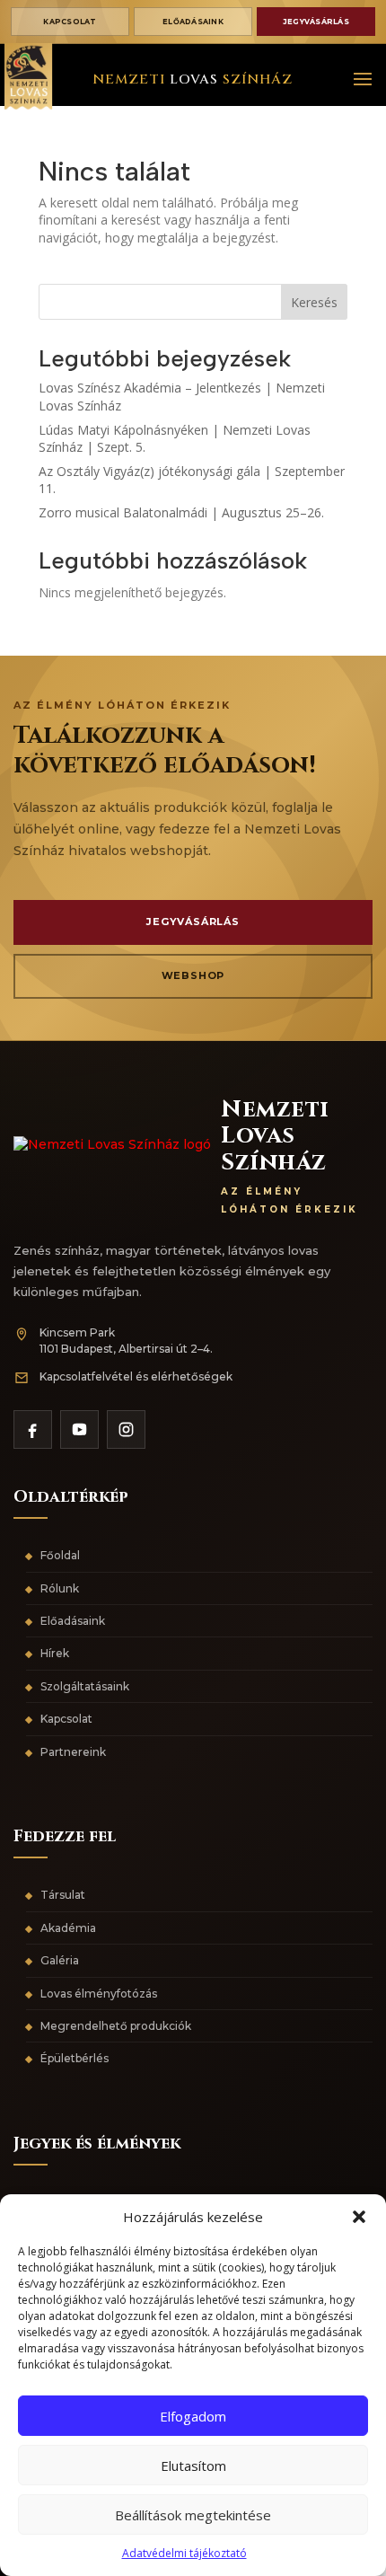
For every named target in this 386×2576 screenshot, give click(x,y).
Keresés (314, 302)
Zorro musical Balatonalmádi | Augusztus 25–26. (181, 512)
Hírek (55, 1653)
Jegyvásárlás (316, 22)
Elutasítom (193, 2466)
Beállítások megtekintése (193, 2515)
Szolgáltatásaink (85, 1686)
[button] (359, 2217)
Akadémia (68, 1928)
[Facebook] (33, 1429)
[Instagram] (126, 1429)
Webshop (193, 975)
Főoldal (60, 1555)
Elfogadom (193, 2416)
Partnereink (73, 1752)
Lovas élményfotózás (99, 1994)
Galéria (60, 1960)
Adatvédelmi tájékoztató (184, 2553)
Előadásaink (193, 22)
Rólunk (60, 1588)
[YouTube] (79, 1429)
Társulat (63, 1895)
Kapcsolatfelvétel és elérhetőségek (136, 1376)
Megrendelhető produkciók (116, 2026)
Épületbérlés (75, 2058)
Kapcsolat (70, 22)
